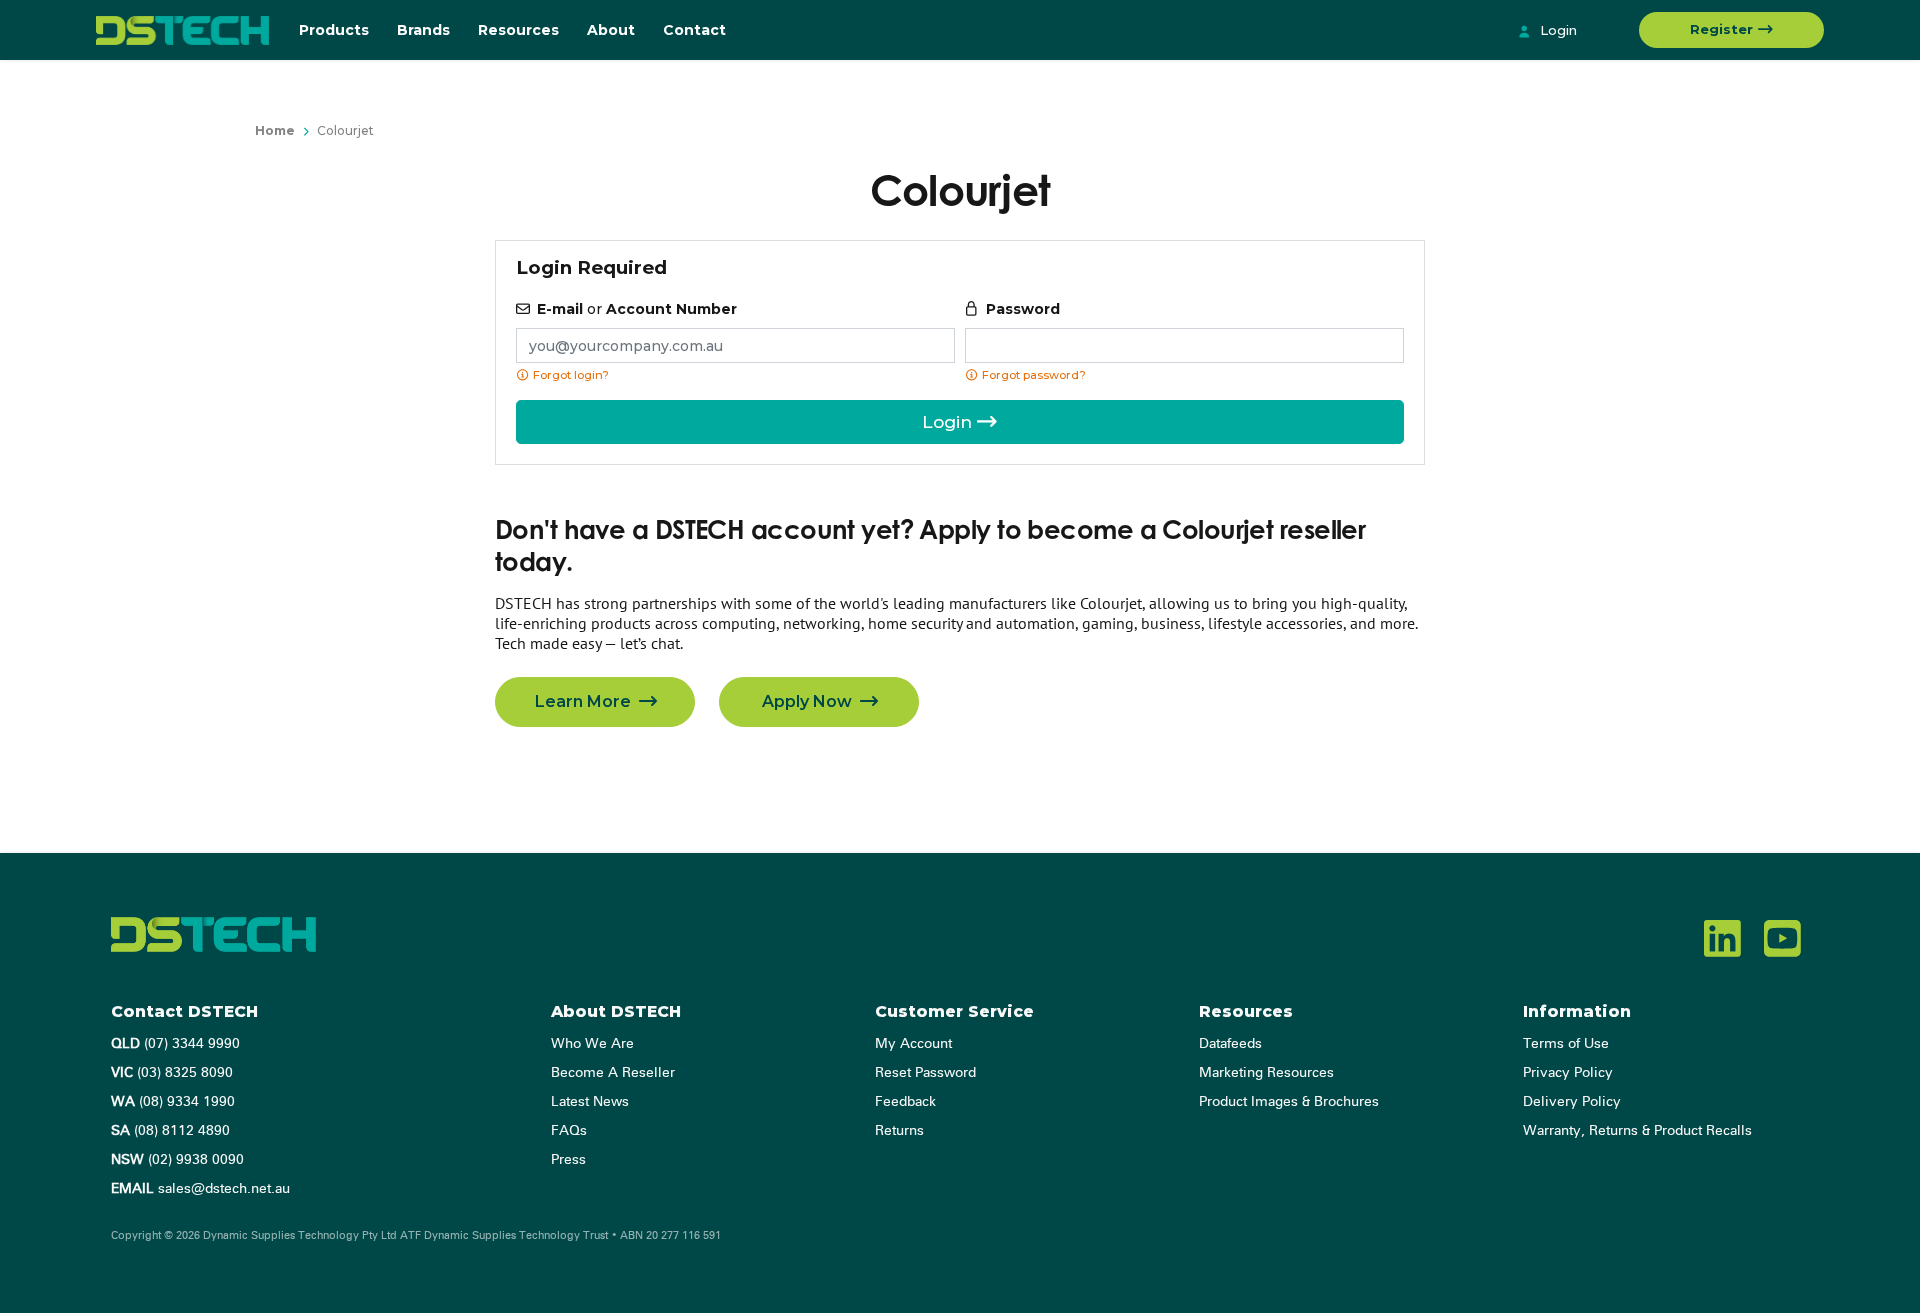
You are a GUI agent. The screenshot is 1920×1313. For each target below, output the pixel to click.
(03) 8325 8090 (172, 1073)
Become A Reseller (613, 1073)
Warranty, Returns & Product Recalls (1637, 1131)
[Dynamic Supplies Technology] (182, 30)
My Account (913, 1044)
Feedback (905, 1102)
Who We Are (592, 1044)
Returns (899, 1131)
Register (1723, 29)
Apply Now (809, 701)
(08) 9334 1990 (173, 1102)
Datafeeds (1230, 1044)
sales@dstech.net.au (200, 1189)
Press (568, 1160)
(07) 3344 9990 (175, 1044)
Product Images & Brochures (1289, 1102)
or (637, 309)
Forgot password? (1032, 375)
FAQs (569, 1131)
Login (1556, 30)
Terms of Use (1566, 1044)
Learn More (585, 701)
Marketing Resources (1266, 1073)
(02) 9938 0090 (177, 1160)
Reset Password (925, 1073)
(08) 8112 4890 (170, 1131)
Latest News (590, 1102)
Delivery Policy (1572, 1102)
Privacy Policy (1568, 1073)
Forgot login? (569, 375)
